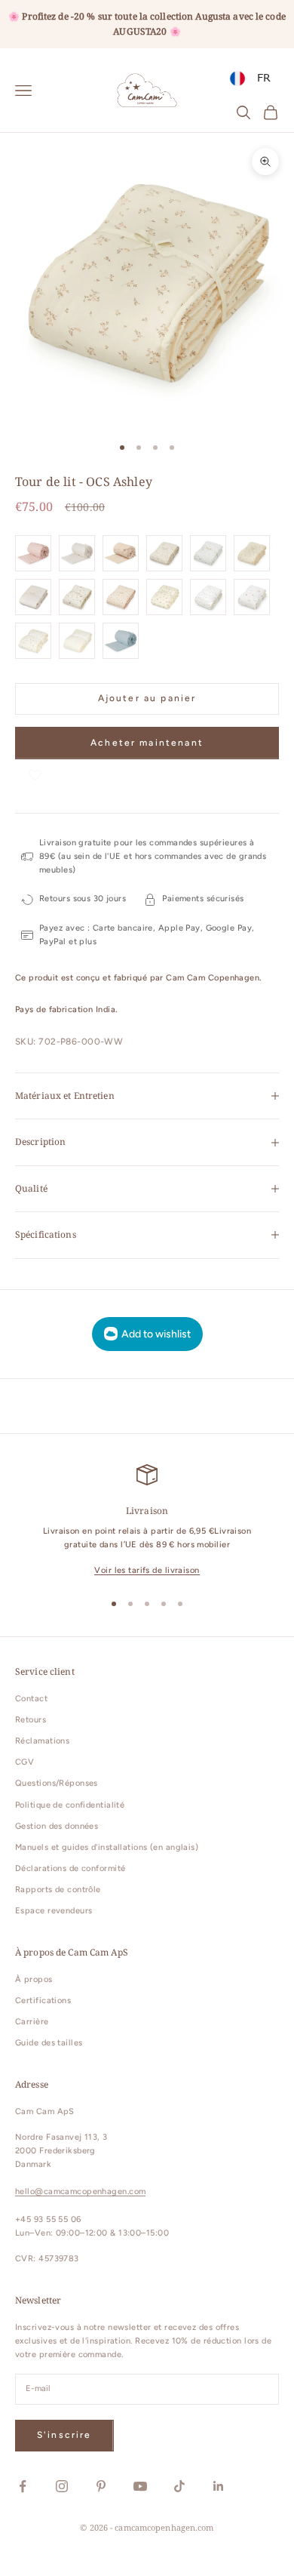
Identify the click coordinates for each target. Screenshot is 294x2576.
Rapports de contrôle (58, 1890)
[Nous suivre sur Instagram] (62, 2486)
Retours (31, 1720)
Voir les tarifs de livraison (147, 1570)
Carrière (32, 2022)
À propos (34, 1979)
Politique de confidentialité (70, 1805)
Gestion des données (57, 1826)
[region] (147, 1521)
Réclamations (42, 1741)
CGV (24, 1762)
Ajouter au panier (147, 698)
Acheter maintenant (147, 743)
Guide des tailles (49, 2043)
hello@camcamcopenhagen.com (80, 2191)
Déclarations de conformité (70, 1868)
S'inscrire (64, 2435)
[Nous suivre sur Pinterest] (101, 2486)
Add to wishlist (156, 1334)
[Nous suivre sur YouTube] (140, 2486)
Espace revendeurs (54, 1911)
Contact (31, 1699)
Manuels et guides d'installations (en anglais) (107, 1847)
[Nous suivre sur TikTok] (179, 2486)
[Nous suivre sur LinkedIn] (219, 2486)
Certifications (43, 2000)
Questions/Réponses (57, 1783)
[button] (35, 774)
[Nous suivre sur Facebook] (23, 2486)
